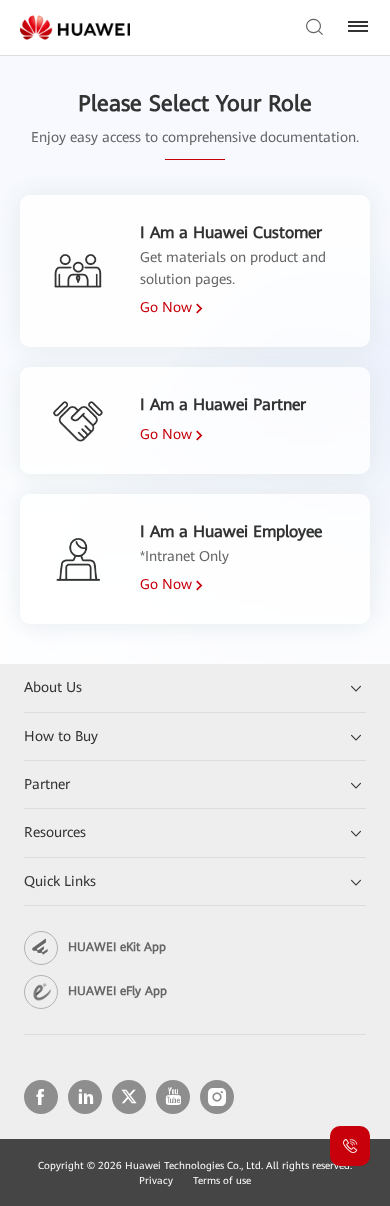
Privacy (156, 1180)
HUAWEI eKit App (117, 947)
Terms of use (222, 1180)
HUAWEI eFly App (117, 991)
